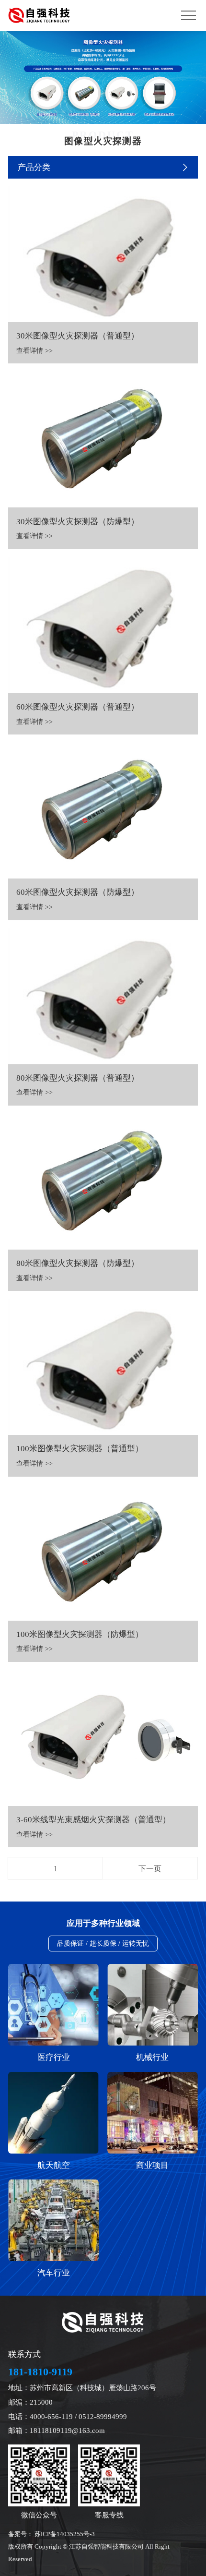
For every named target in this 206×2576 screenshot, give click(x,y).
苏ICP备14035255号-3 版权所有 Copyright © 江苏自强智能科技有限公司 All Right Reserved (89, 2547)
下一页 (150, 1869)
